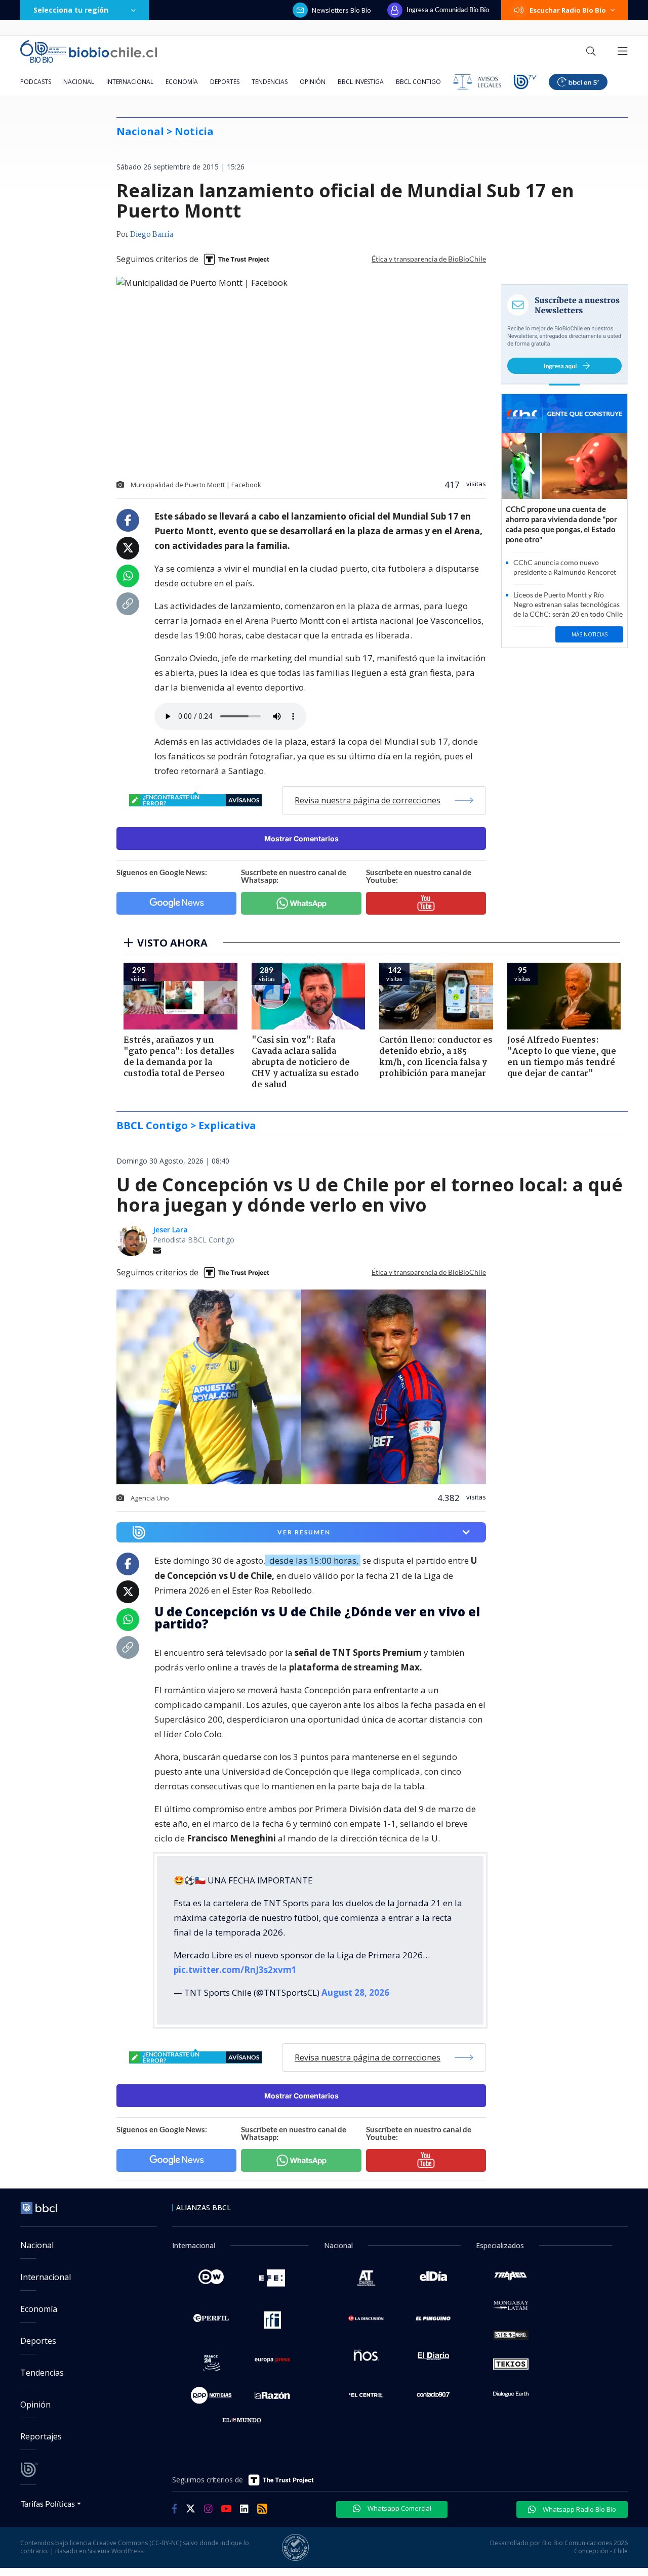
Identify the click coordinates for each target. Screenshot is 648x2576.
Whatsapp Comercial (399, 2508)
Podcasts (36, 82)
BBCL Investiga (361, 82)
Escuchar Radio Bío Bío (568, 10)
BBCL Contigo (418, 82)
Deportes (225, 82)
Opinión (313, 82)
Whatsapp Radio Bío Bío (579, 2509)
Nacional (79, 82)
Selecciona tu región (71, 10)
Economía (182, 82)
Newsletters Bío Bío (341, 10)
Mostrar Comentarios (301, 839)
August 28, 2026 (355, 1992)
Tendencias (270, 82)
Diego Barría (152, 235)
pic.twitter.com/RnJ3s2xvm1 (235, 1970)
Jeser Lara (170, 1230)
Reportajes (41, 2436)
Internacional (130, 82)
